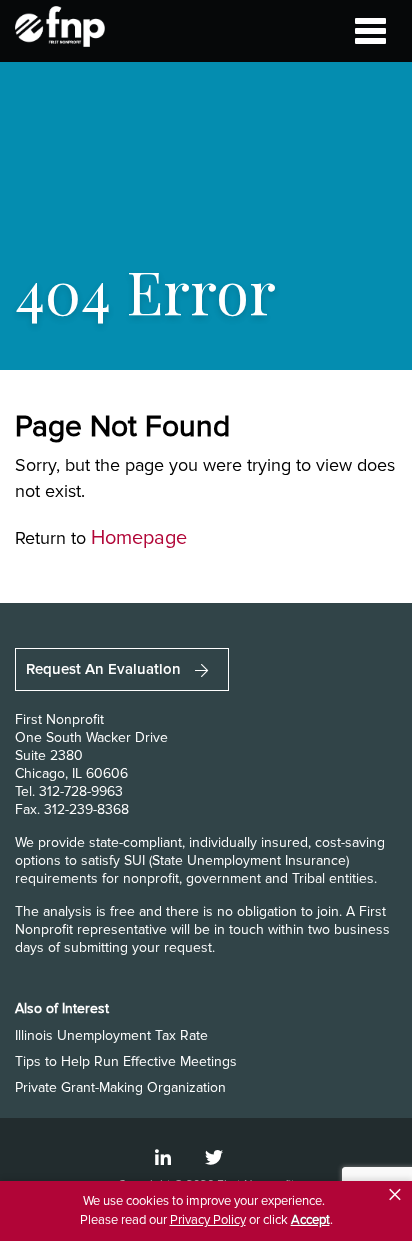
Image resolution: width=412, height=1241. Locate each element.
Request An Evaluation (105, 669)
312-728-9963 (81, 791)
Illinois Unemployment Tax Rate (111, 1035)
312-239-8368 (86, 809)
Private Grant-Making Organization (120, 1087)
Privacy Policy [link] (208, 1220)
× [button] (395, 1195)
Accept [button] (310, 1220)
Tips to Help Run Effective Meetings (126, 1061)
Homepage (139, 538)
